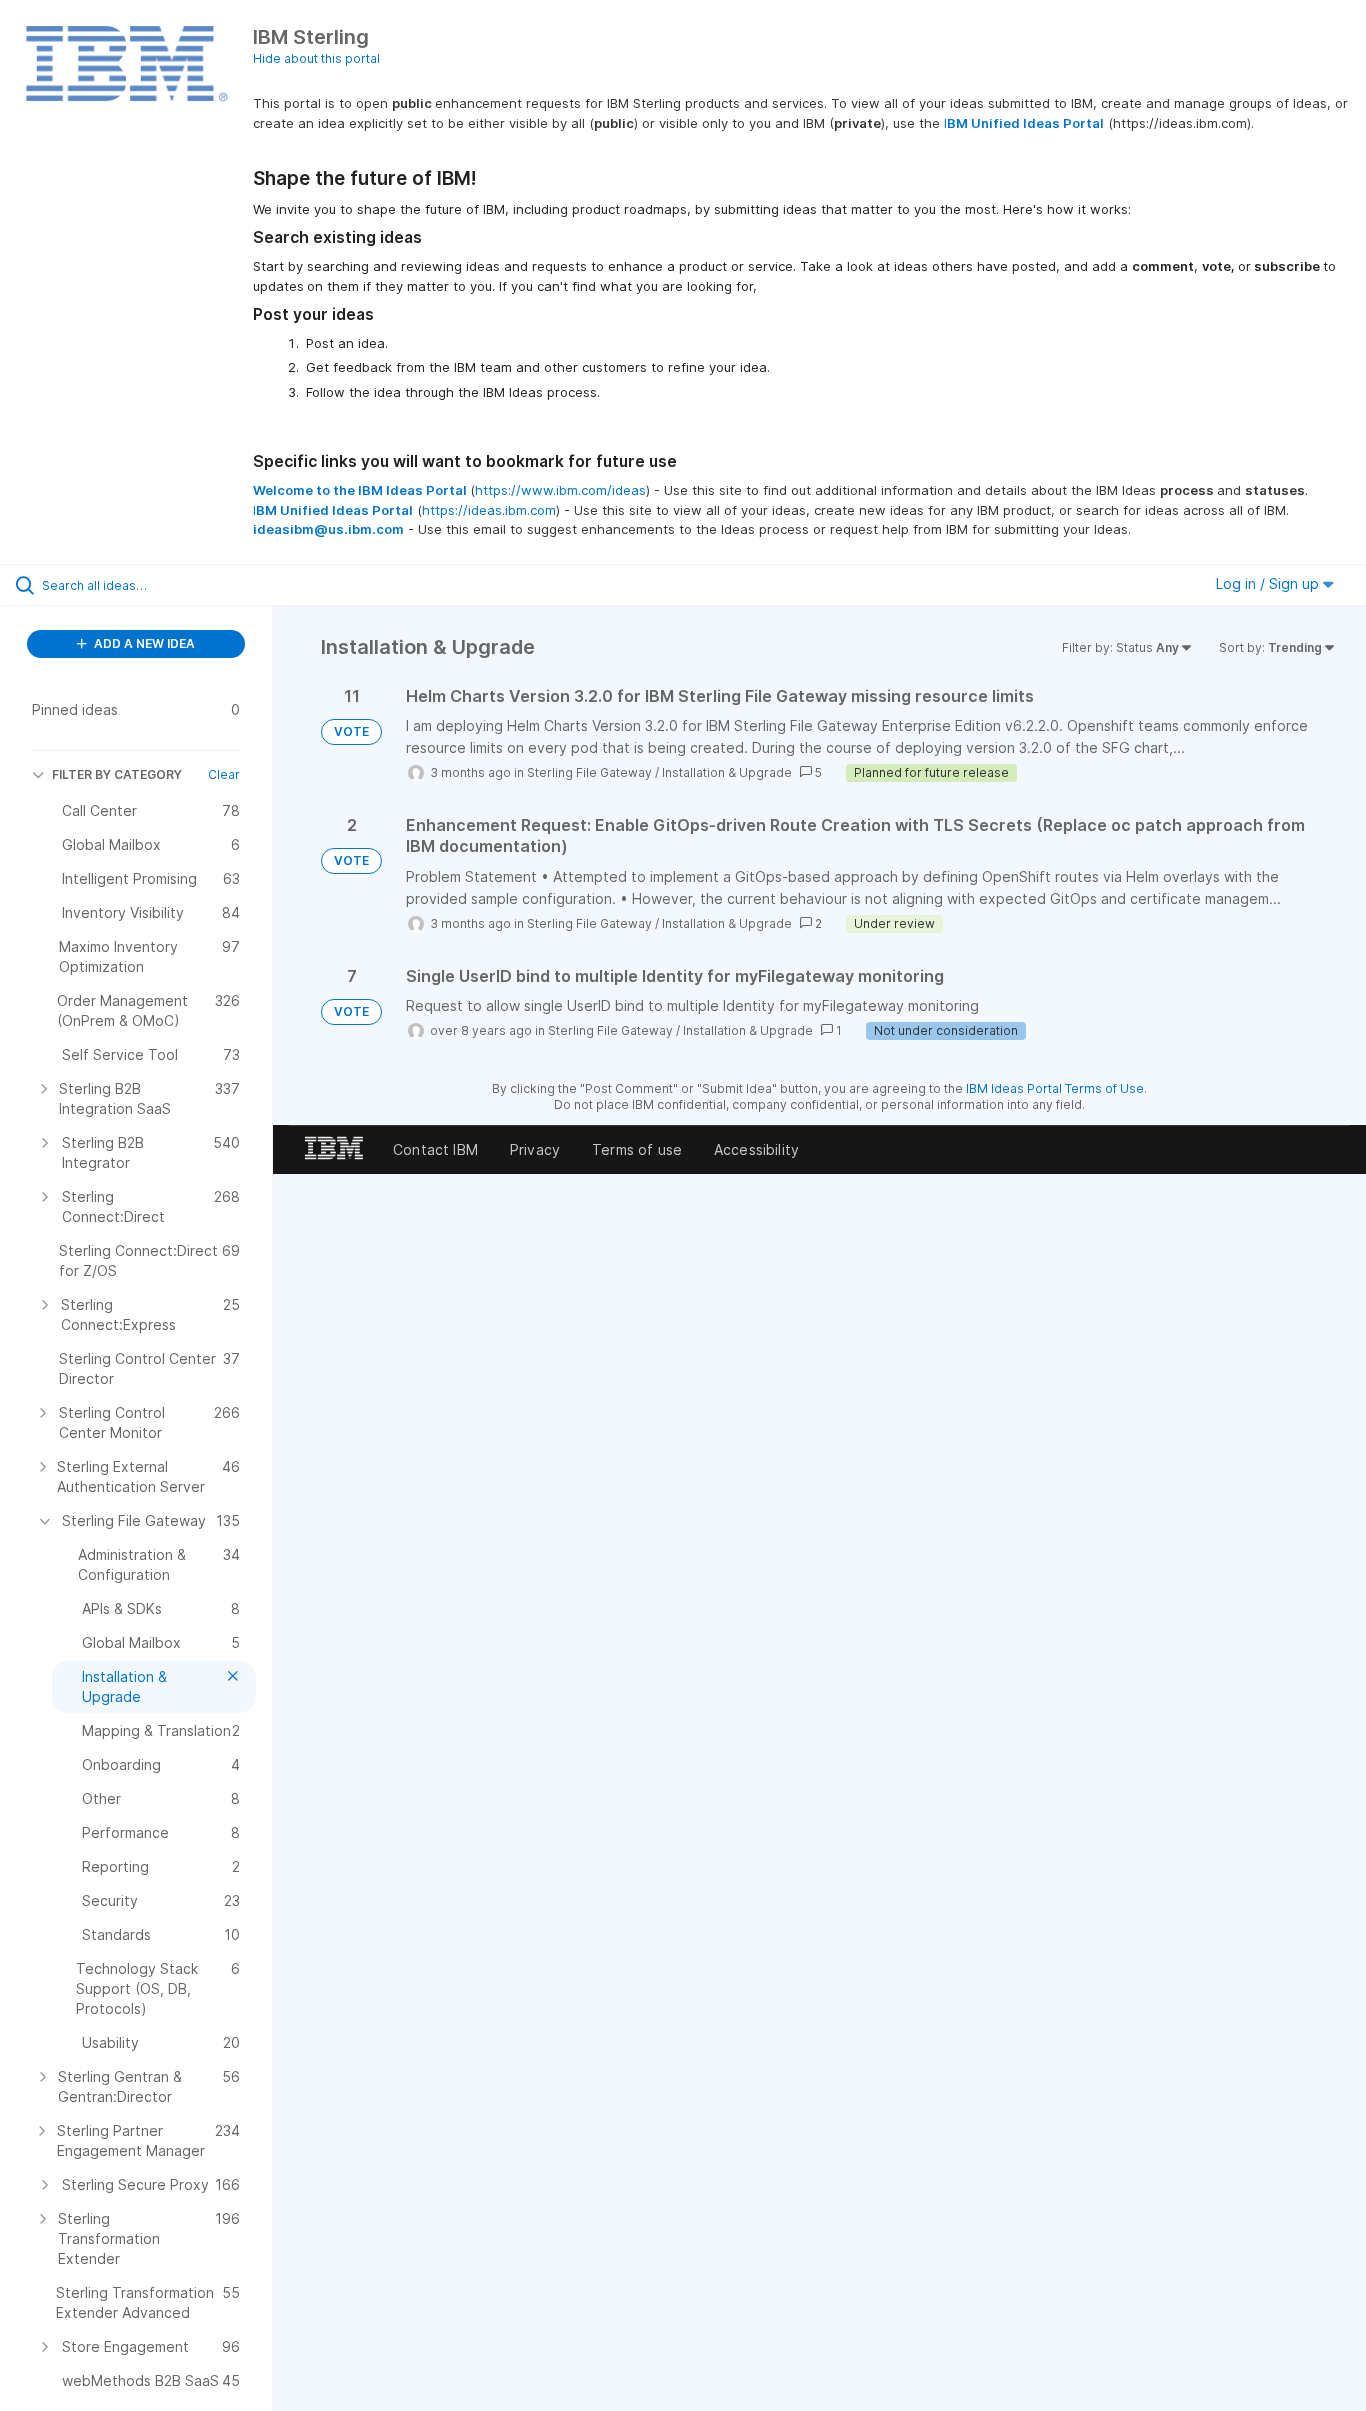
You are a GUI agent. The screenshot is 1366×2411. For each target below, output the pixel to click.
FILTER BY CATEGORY (117, 774)
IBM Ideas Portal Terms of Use (1055, 1088)
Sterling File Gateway (589, 772)
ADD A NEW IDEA (143, 643)
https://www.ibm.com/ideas (560, 490)
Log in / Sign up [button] (1269, 583)
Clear (224, 774)
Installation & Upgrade (727, 772)
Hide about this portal (316, 58)
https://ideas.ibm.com (489, 510)
